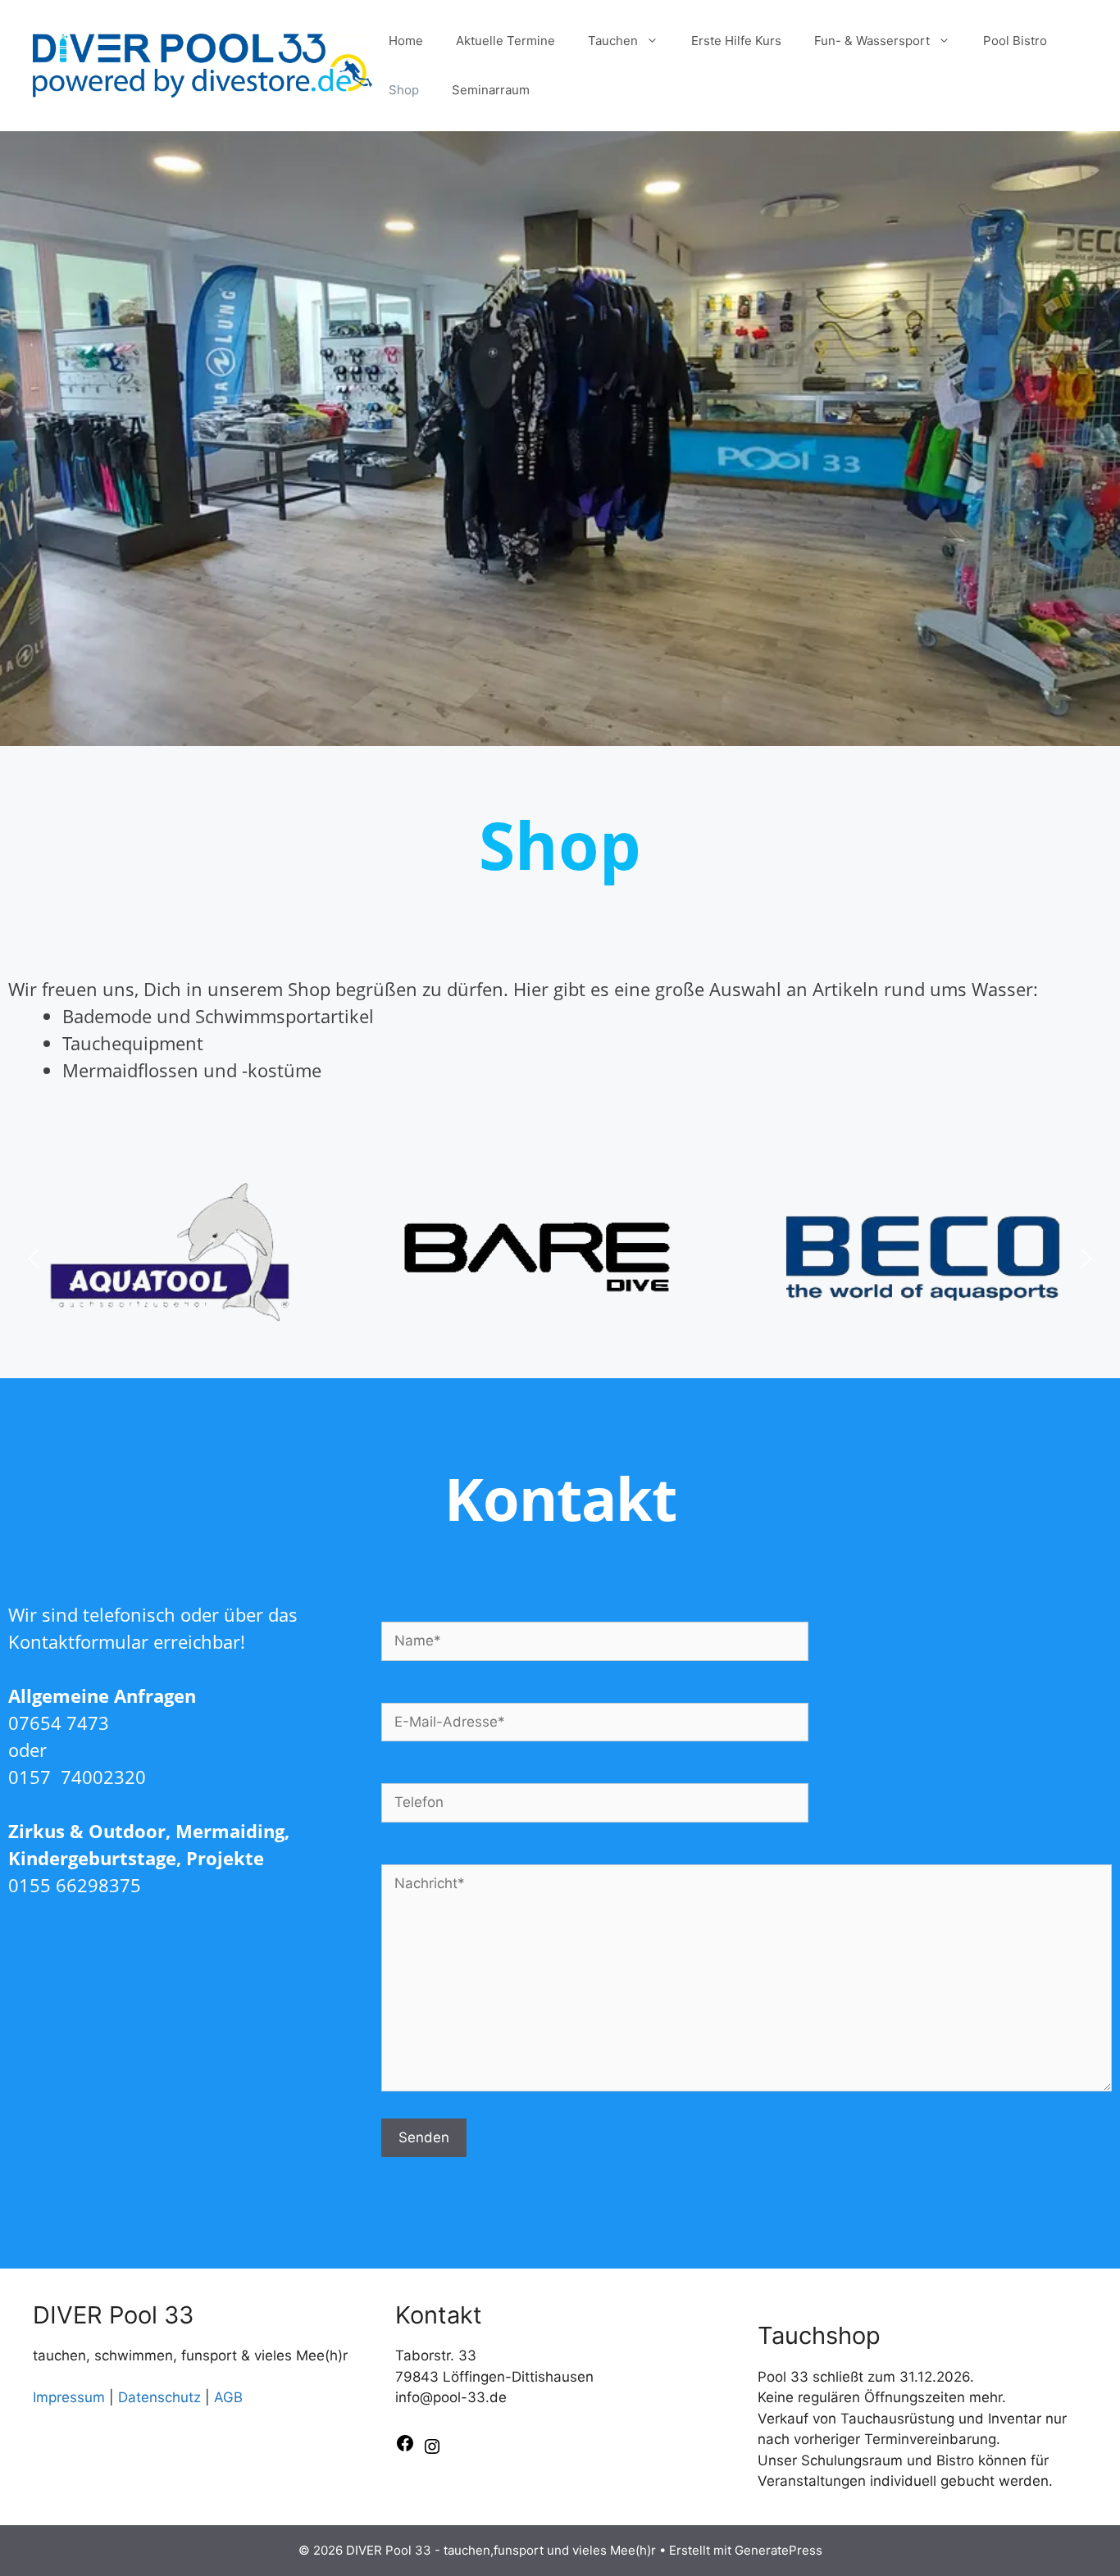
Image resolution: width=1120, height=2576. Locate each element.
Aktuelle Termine (505, 41)
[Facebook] (405, 2448)
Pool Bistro (1015, 41)
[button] (34, 1258)
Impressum (69, 2397)
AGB (228, 2397)
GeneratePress (779, 2550)
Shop (404, 90)
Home (406, 41)
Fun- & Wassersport (872, 41)
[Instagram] (432, 2451)
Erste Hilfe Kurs (736, 41)
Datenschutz (159, 2397)
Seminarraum (491, 90)
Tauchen (613, 41)
